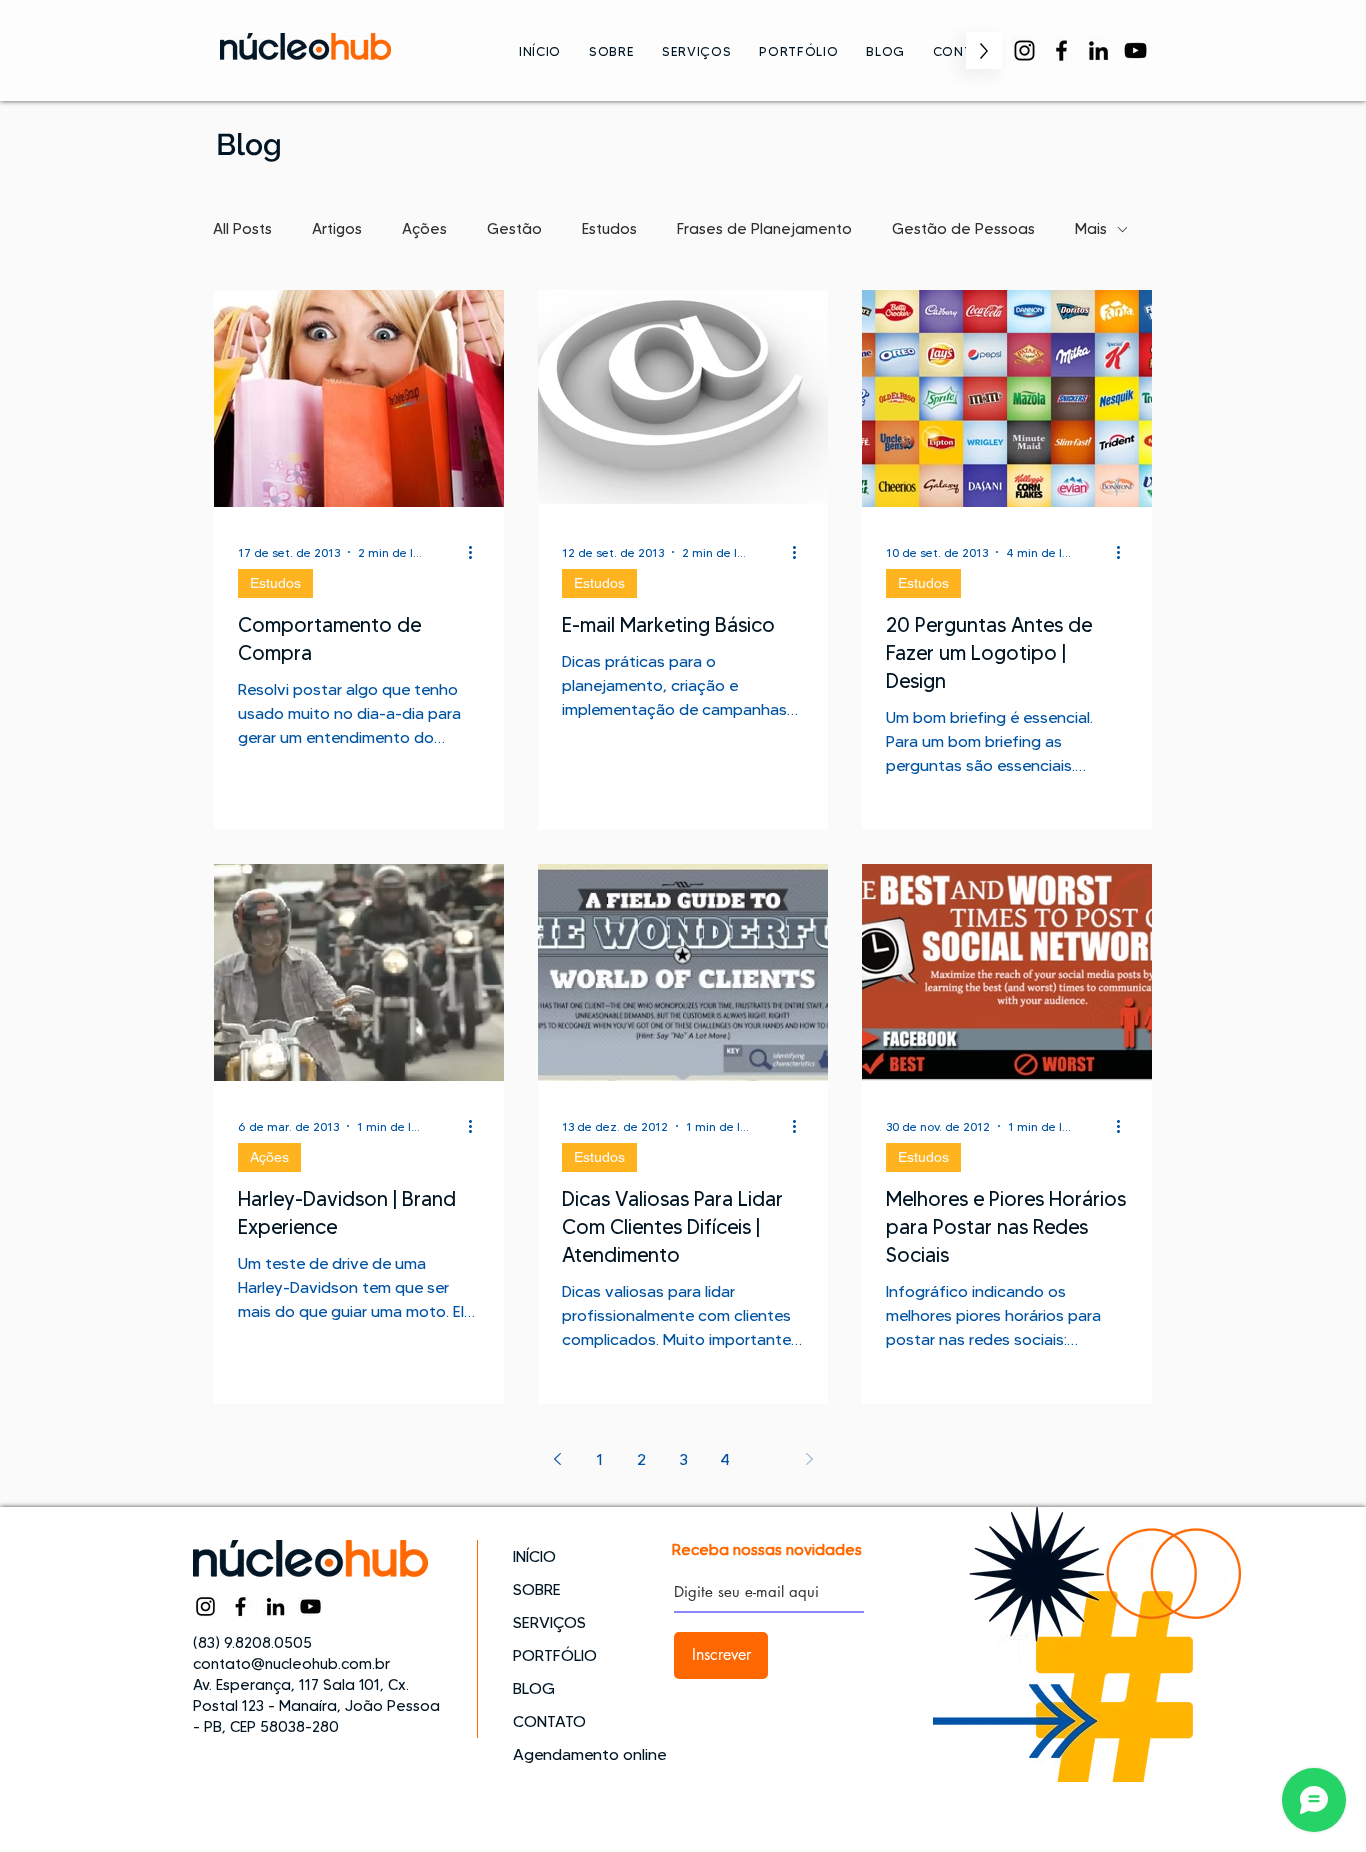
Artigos (337, 229)
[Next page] (809, 1459)
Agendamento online (583, 1754)
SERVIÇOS (549, 1622)
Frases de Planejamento (764, 229)
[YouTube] (1135, 50)
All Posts (242, 229)
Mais (1091, 229)
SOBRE (537, 1589)
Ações (424, 229)
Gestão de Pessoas (963, 229)
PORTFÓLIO (555, 1655)
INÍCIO (534, 1556)
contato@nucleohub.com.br (291, 1664)
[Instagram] (1024, 50)
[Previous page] (557, 1459)
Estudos (609, 229)
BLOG (534, 1688)
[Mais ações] (477, 552)
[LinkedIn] (1098, 50)
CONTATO (549, 1721)
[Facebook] (1061, 50)
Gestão (514, 229)
